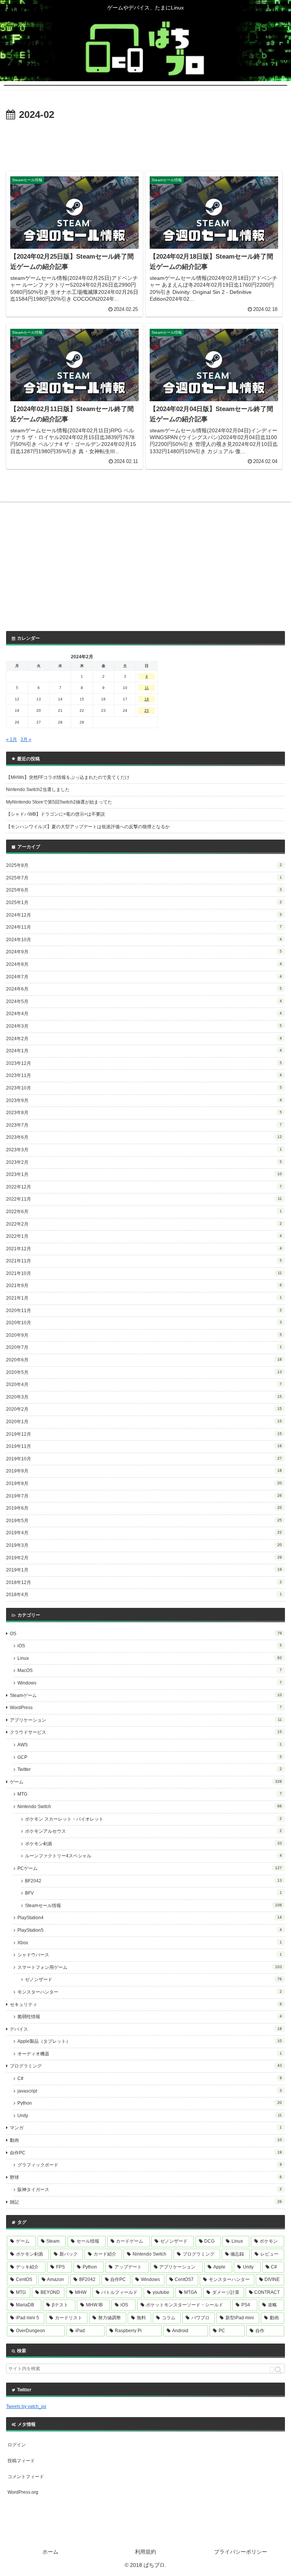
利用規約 (145, 2552)
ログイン (17, 2445)
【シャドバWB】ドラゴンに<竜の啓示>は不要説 (56, 814)
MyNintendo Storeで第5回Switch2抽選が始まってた (59, 802)
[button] (275, 2370)
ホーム (50, 2552)
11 (147, 688)
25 (147, 710)
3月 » (26, 739)
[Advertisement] (145, 144)
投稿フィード (21, 2461)
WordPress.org (23, 2492)
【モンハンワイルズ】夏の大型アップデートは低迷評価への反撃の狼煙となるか (88, 827)
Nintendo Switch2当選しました (38, 790)
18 (147, 699)
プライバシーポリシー (241, 2552)
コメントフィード (26, 2477)
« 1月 (12, 739)
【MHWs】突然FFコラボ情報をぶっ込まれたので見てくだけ (68, 777)
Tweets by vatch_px (26, 2406)
